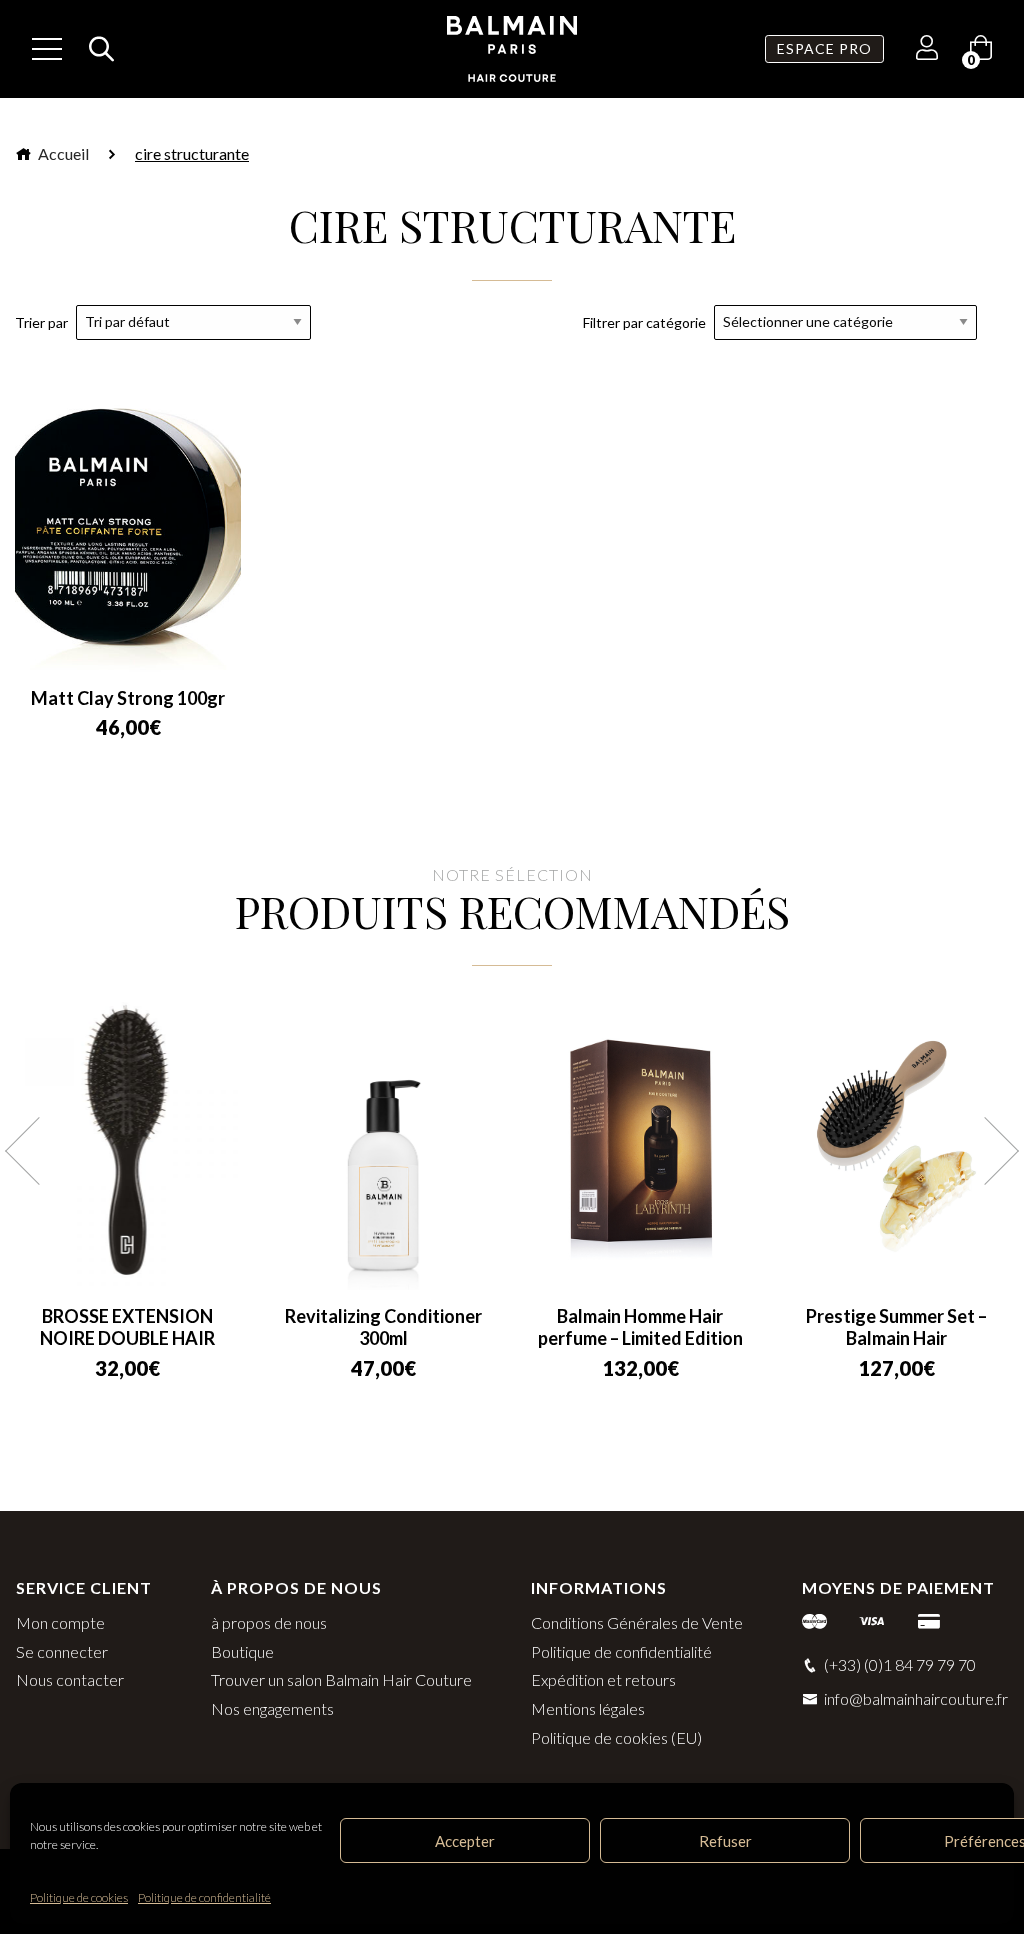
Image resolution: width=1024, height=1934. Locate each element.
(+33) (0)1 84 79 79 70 (900, 1664)
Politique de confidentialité (204, 1897)
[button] (39, 1151)
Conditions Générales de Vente (637, 1622)
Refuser (725, 1841)
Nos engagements (272, 1708)
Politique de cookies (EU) (616, 1737)
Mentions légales (588, 1708)
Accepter (465, 1841)
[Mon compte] (927, 50)
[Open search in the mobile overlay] (96, 49)
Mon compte (60, 1622)
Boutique (242, 1651)
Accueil (62, 153)
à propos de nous (269, 1622)
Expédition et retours (603, 1679)
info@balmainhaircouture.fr (916, 1698)
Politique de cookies (79, 1897)
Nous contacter (70, 1679)
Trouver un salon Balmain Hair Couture (341, 1679)
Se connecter (62, 1651)
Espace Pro (824, 48)
